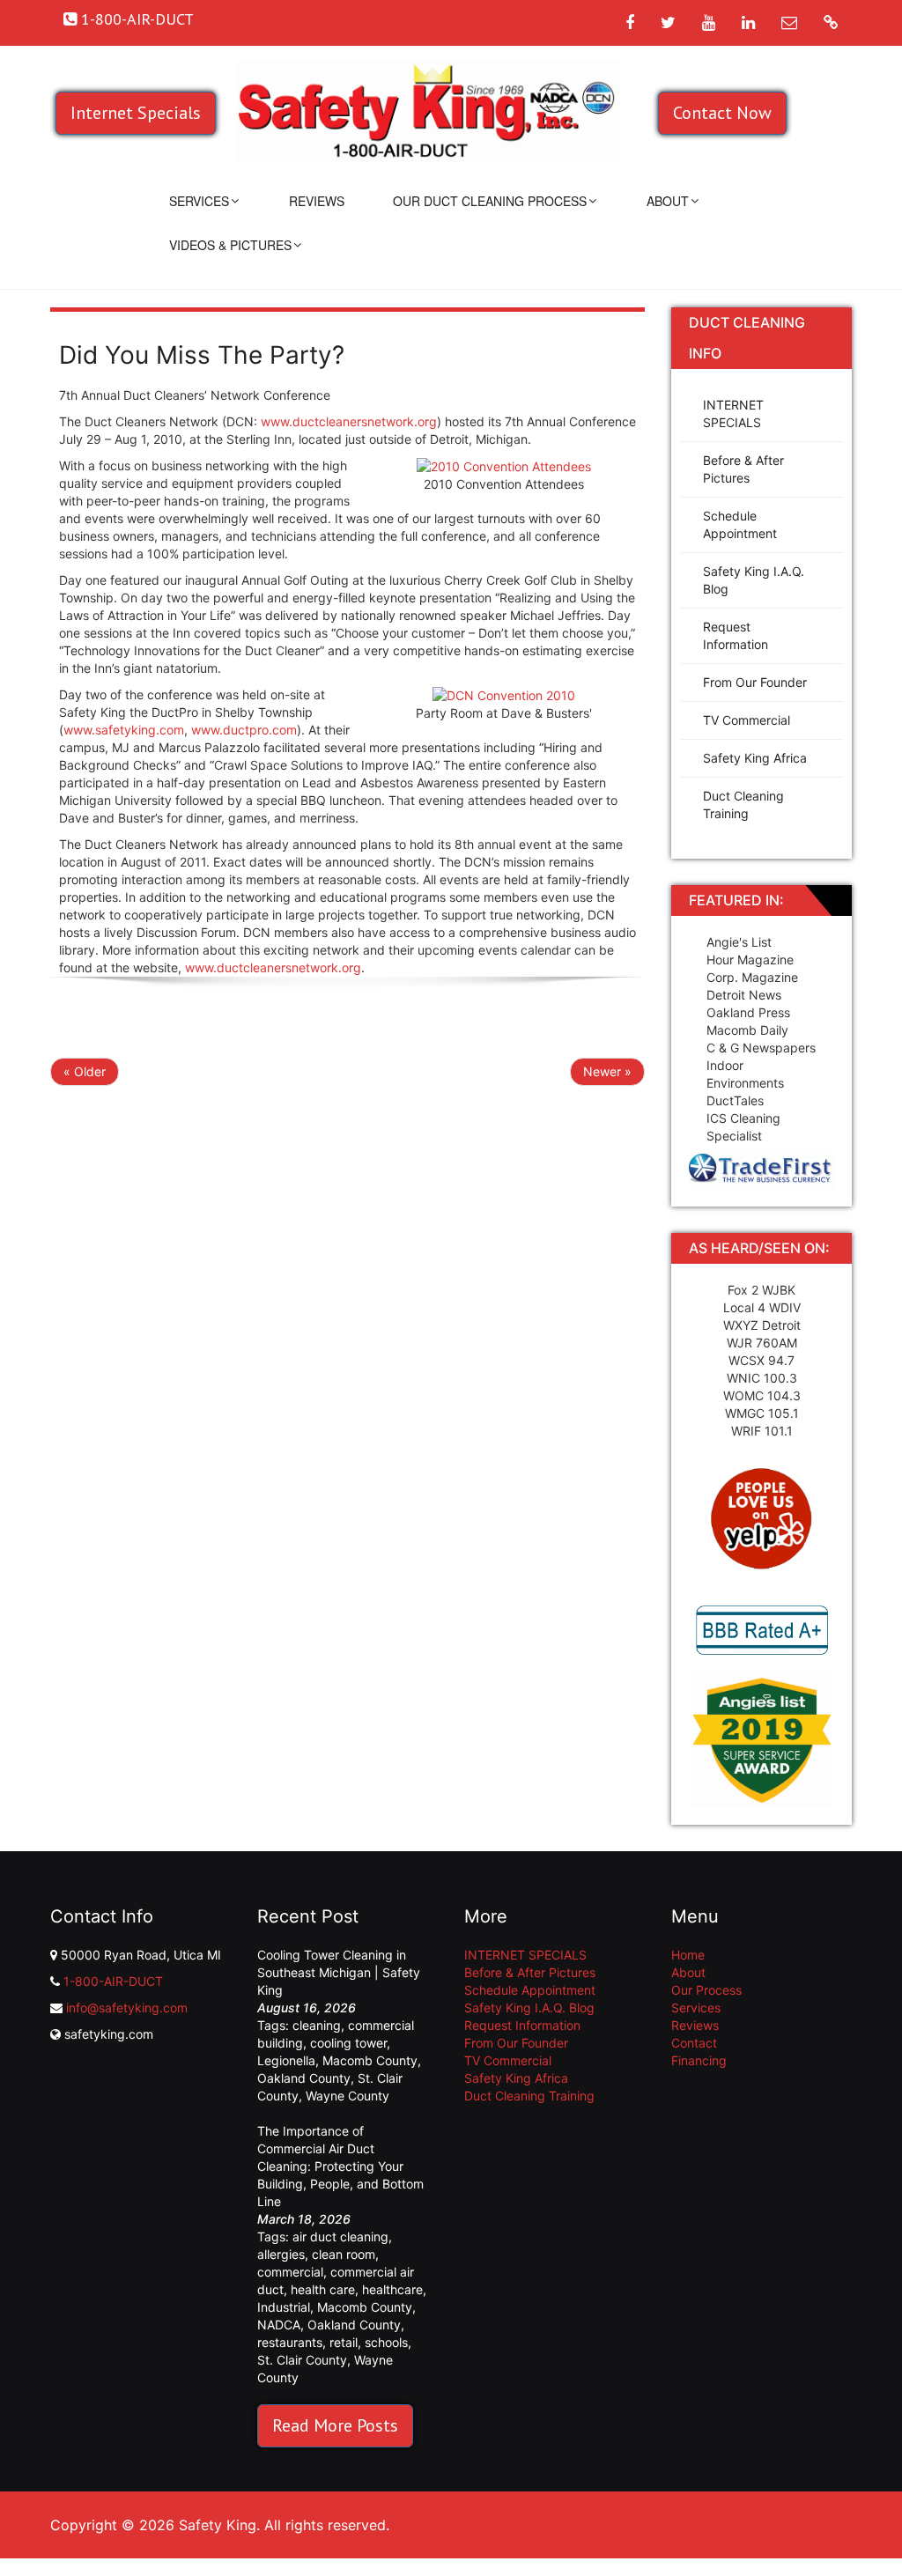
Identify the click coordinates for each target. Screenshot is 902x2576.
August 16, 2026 (307, 2008)
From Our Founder (755, 682)
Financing (699, 2060)
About (668, 201)
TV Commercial (747, 720)
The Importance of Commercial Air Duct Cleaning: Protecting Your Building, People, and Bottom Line (340, 2166)
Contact (694, 2043)
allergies (281, 2254)
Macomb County (370, 2060)
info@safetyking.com (127, 2008)
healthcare (392, 2289)
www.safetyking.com (124, 730)
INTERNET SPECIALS (733, 413)
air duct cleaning (340, 2236)
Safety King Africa (755, 758)
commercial (290, 2272)
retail (344, 2342)
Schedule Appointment (740, 524)
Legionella (286, 2060)
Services (199, 201)
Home (688, 1955)
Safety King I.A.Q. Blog (754, 580)
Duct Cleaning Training (743, 805)
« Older (85, 1071)
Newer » (607, 1071)
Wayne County (347, 2096)
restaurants (290, 2342)
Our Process (706, 1990)
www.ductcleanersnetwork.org (349, 421)
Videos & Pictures (230, 245)
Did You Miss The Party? (202, 355)
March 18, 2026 (304, 2219)
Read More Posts (335, 2425)
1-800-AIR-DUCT (113, 1981)
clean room (344, 2254)
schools (386, 2342)
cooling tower (348, 2043)
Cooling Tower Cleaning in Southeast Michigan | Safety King (339, 1972)
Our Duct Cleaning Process (490, 201)
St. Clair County (302, 2360)
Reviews (317, 201)
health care (323, 2289)
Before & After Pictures (743, 469)
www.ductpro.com (244, 730)
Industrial (284, 2307)
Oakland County (304, 2078)
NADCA (279, 2325)
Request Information (736, 635)
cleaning (317, 2025)
